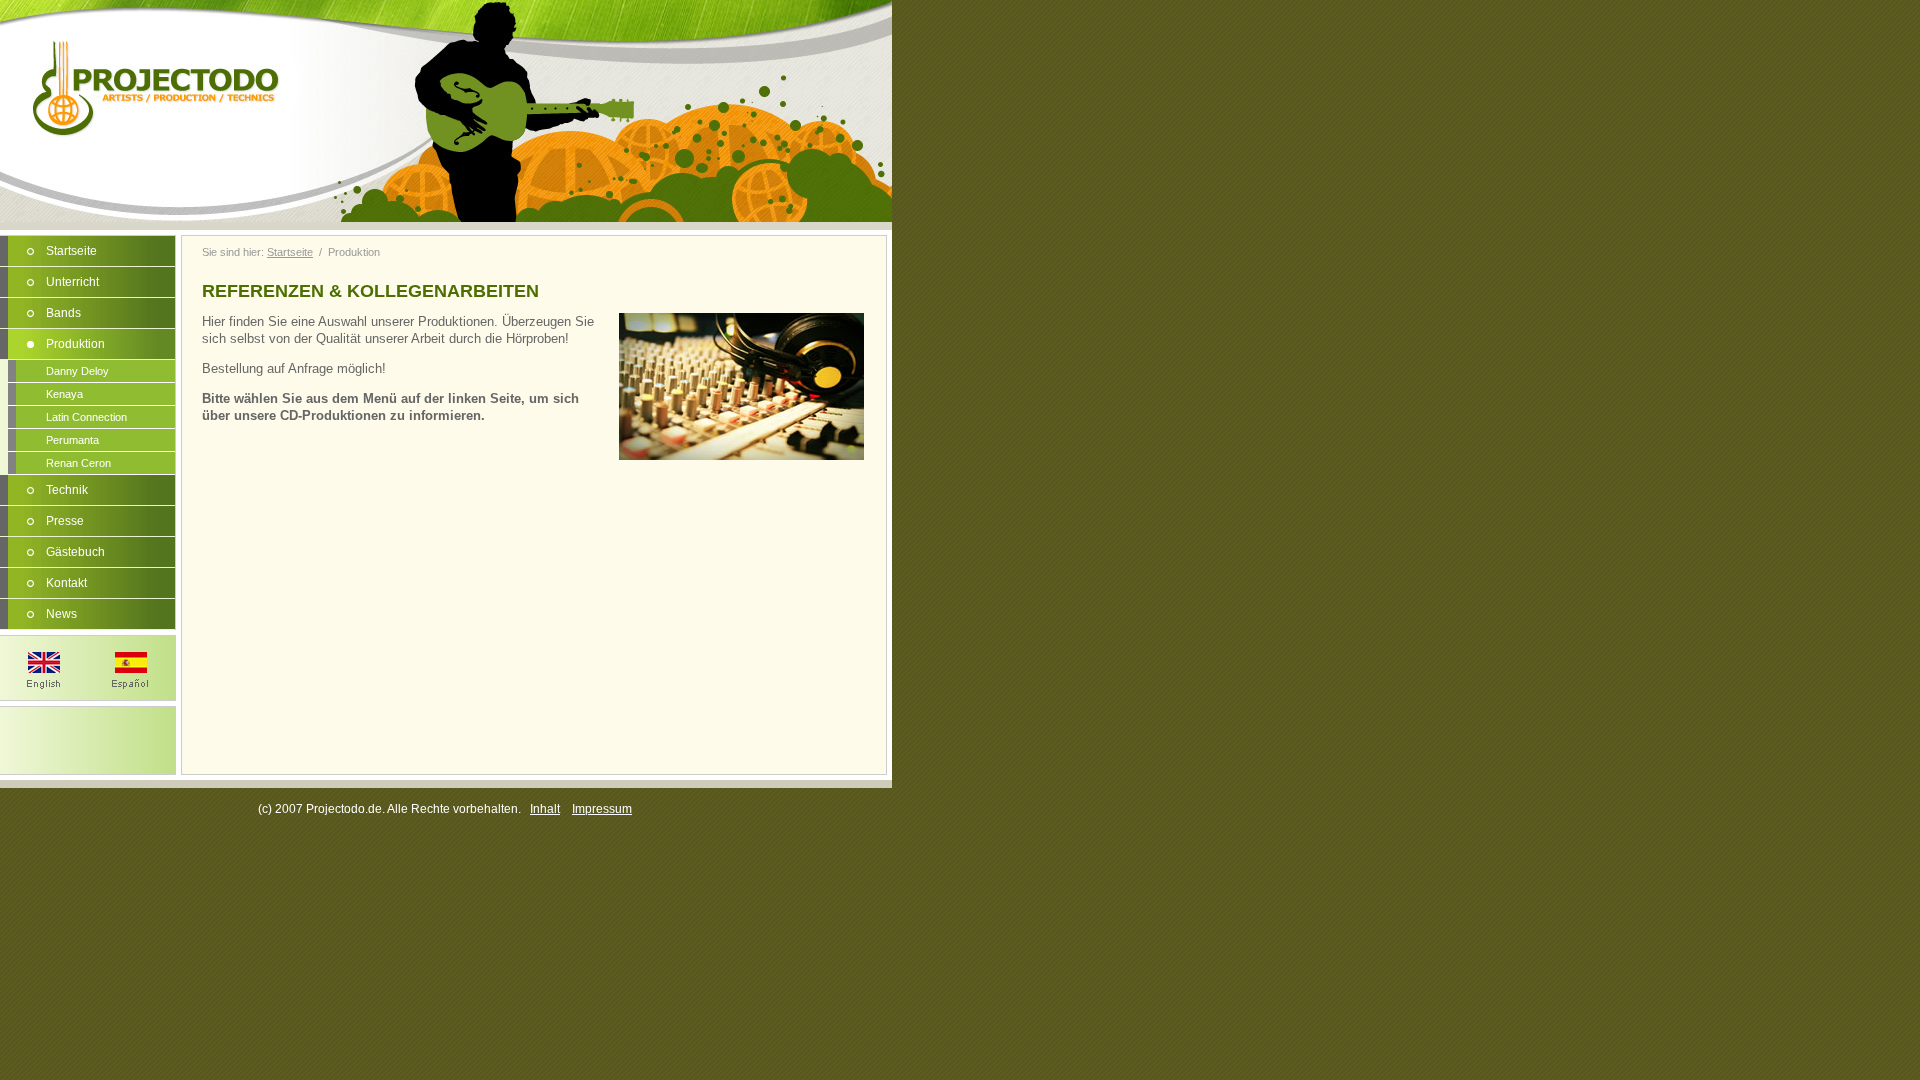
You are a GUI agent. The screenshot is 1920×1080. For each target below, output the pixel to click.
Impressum (602, 809)
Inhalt (545, 809)
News (61, 614)
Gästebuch (75, 552)
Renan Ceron (78, 463)
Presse (65, 521)
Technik (67, 490)
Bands (63, 313)
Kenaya (64, 394)
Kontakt (66, 583)
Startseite (71, 251)
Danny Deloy (77, 371)
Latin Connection (86, 417)
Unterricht (72, 282)
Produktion (75, 344)
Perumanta (72, 440)
